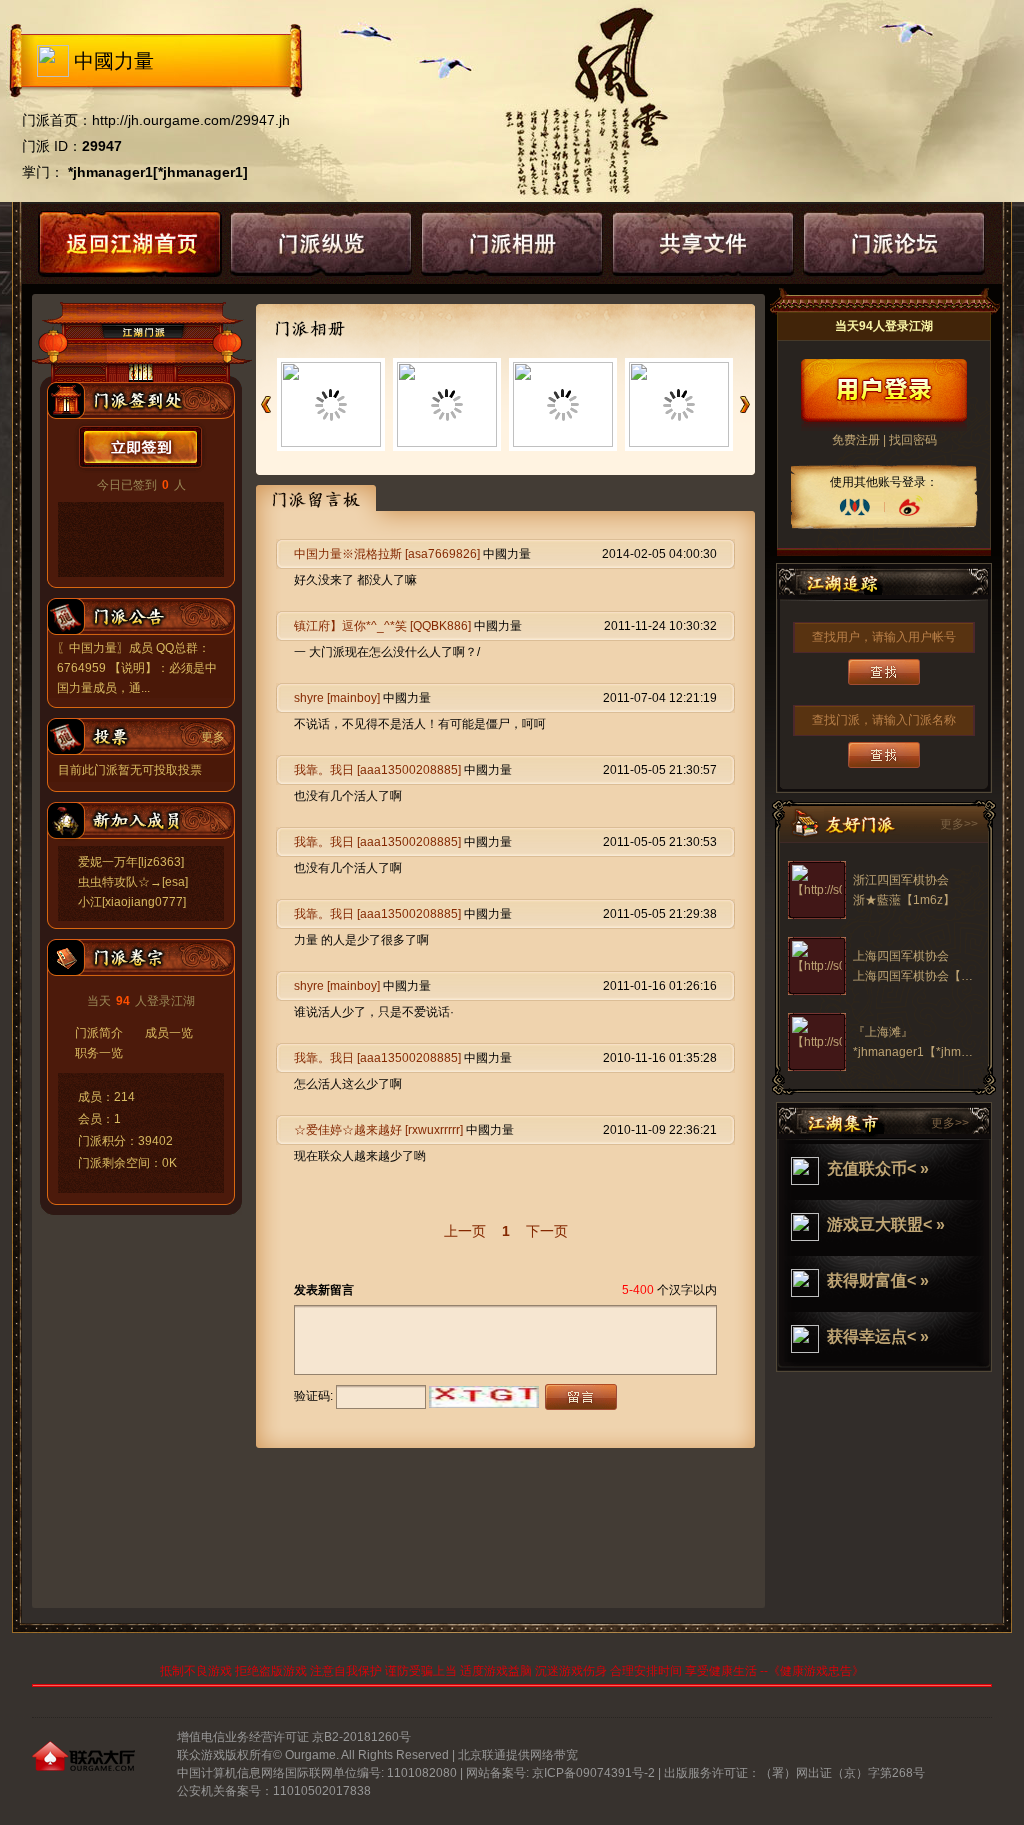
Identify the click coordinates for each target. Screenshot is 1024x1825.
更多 (213, 737)
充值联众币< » (878, 1168)
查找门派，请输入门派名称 (884, 720)
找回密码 (913, 440)
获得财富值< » (878, 1280)
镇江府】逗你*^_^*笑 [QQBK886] (382, 626)
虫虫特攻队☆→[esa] (133, 882)
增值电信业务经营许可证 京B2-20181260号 (294, 1737)
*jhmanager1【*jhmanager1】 (936, 1052)
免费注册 (856, 440)
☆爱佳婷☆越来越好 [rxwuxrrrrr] (378, 1130)
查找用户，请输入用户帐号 (884, 637)
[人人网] (855, 507)
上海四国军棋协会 (901, 956)
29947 (102, 146)
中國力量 (114, 61)
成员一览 (169, 1033)
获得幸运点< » (878, 1336)
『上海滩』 (883, 1032)
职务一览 (99, 1053)
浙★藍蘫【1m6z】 (904, 900)
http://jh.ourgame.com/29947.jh (191, 120)
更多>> (959, 824)
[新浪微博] (910, 507)
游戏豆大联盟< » (886, 1224)
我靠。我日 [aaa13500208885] (377, 770)
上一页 (465, 1231)
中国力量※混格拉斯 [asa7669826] (387, 554)
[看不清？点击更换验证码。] (484, 1397)
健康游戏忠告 (816, 1671)
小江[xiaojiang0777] (132, 902)
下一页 (547, 1231)
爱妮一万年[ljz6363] (131, 862)
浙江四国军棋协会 (901, 880)
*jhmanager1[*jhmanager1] (158, 172)
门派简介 (99, 1033)
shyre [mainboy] (337, 698)
